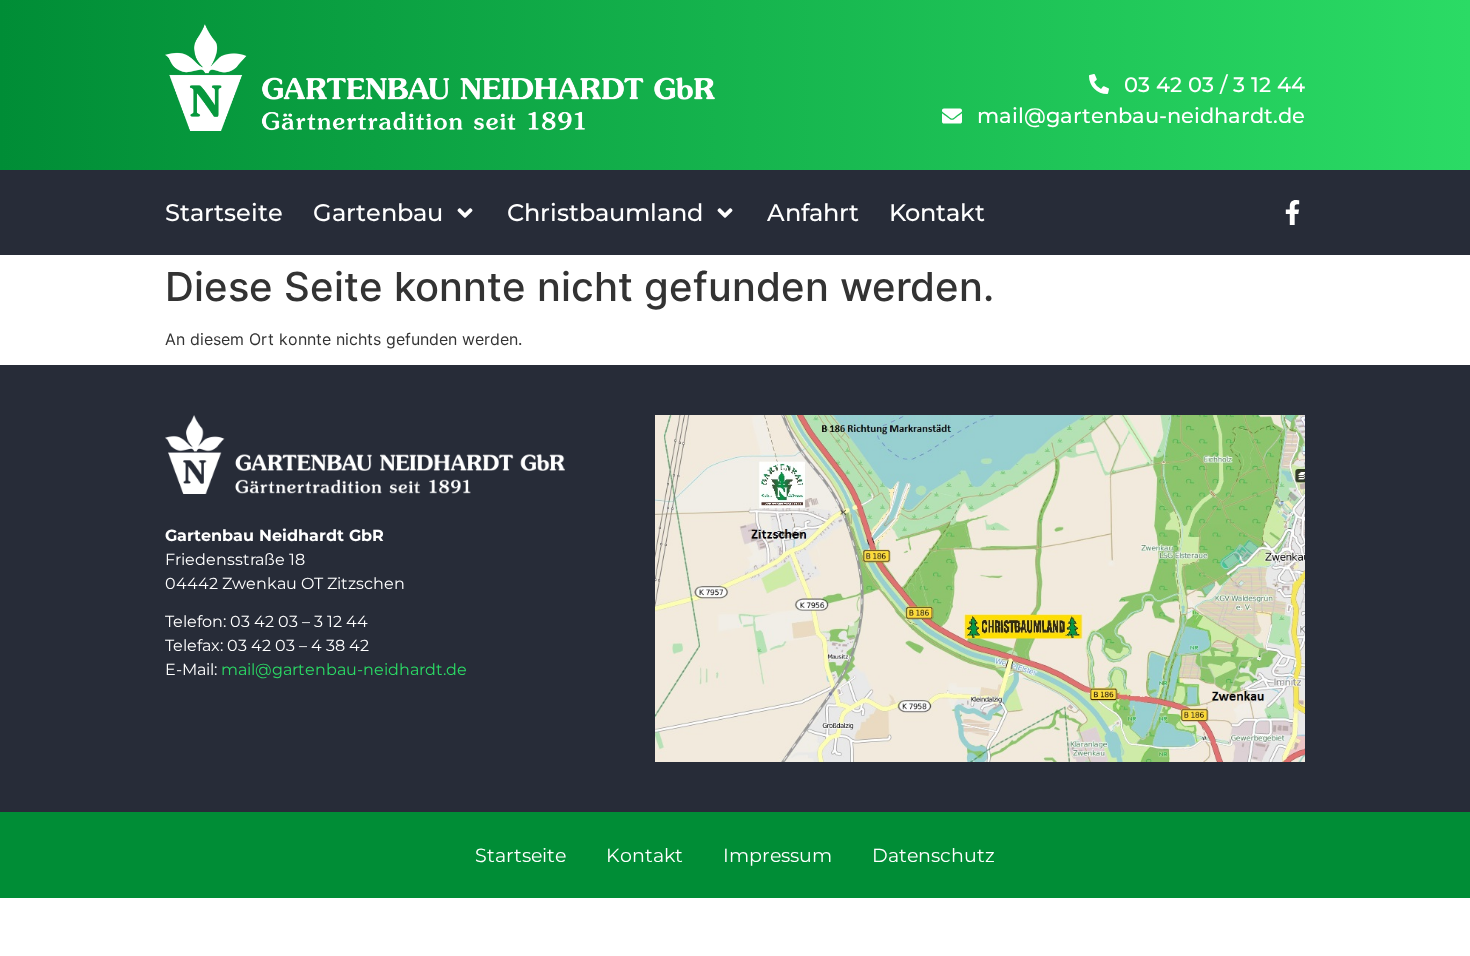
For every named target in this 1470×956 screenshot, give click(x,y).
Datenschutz (933, 855)
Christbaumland (605, 212)
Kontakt (937, 212)
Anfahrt (813, 212)
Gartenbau (378, 212)
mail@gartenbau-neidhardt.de (344, 669)
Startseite (224, 212)
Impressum (777, 855)
